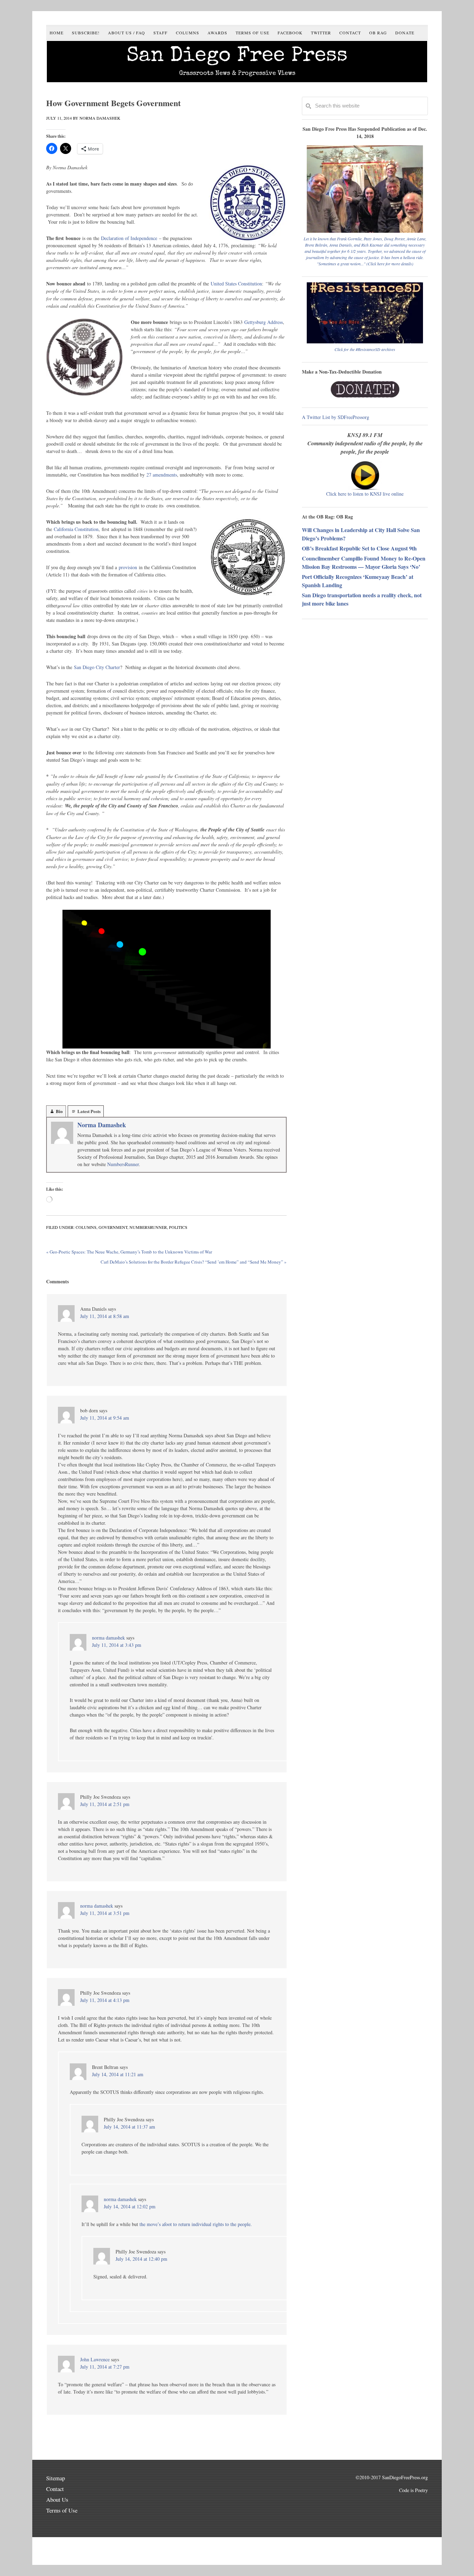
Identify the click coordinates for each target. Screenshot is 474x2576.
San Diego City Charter (97, 667)
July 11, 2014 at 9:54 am (105, 1418)
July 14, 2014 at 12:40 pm (141, 2259)
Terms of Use (62, 2510)
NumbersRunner (123, 1164)
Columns (86, 1227)
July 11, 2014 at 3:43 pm (117, 1645)
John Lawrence (95, 2359)
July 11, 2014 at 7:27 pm (105, 2367)
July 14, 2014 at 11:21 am (118, 2074)
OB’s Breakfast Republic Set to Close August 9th (359, 548)
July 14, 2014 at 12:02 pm (130, 2206)
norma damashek (108, 1638)
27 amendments (162, 475)
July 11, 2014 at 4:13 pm (105, 2000)
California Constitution (76, 529)
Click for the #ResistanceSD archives (365, 349)
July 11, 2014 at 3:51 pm (105, 1913)
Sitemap (56, 2478)
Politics (178, 1227)
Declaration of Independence (129, 238)
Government (113, 1227)
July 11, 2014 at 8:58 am (105, 1316)
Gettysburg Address (264, 322)
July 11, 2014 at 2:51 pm (105, 1804)
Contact (55, 2489)
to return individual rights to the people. (213, 2224)
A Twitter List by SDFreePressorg (336, 417)
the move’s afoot (156, 2224)
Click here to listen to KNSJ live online (365, 494)
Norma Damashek (102, 1125)
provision (129, 567)
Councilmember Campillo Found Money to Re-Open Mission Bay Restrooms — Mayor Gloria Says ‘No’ (364, 562)
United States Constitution (236, 284)
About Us (57, 2500)
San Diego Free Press (237, 57)
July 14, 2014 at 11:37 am (129, 2127)
